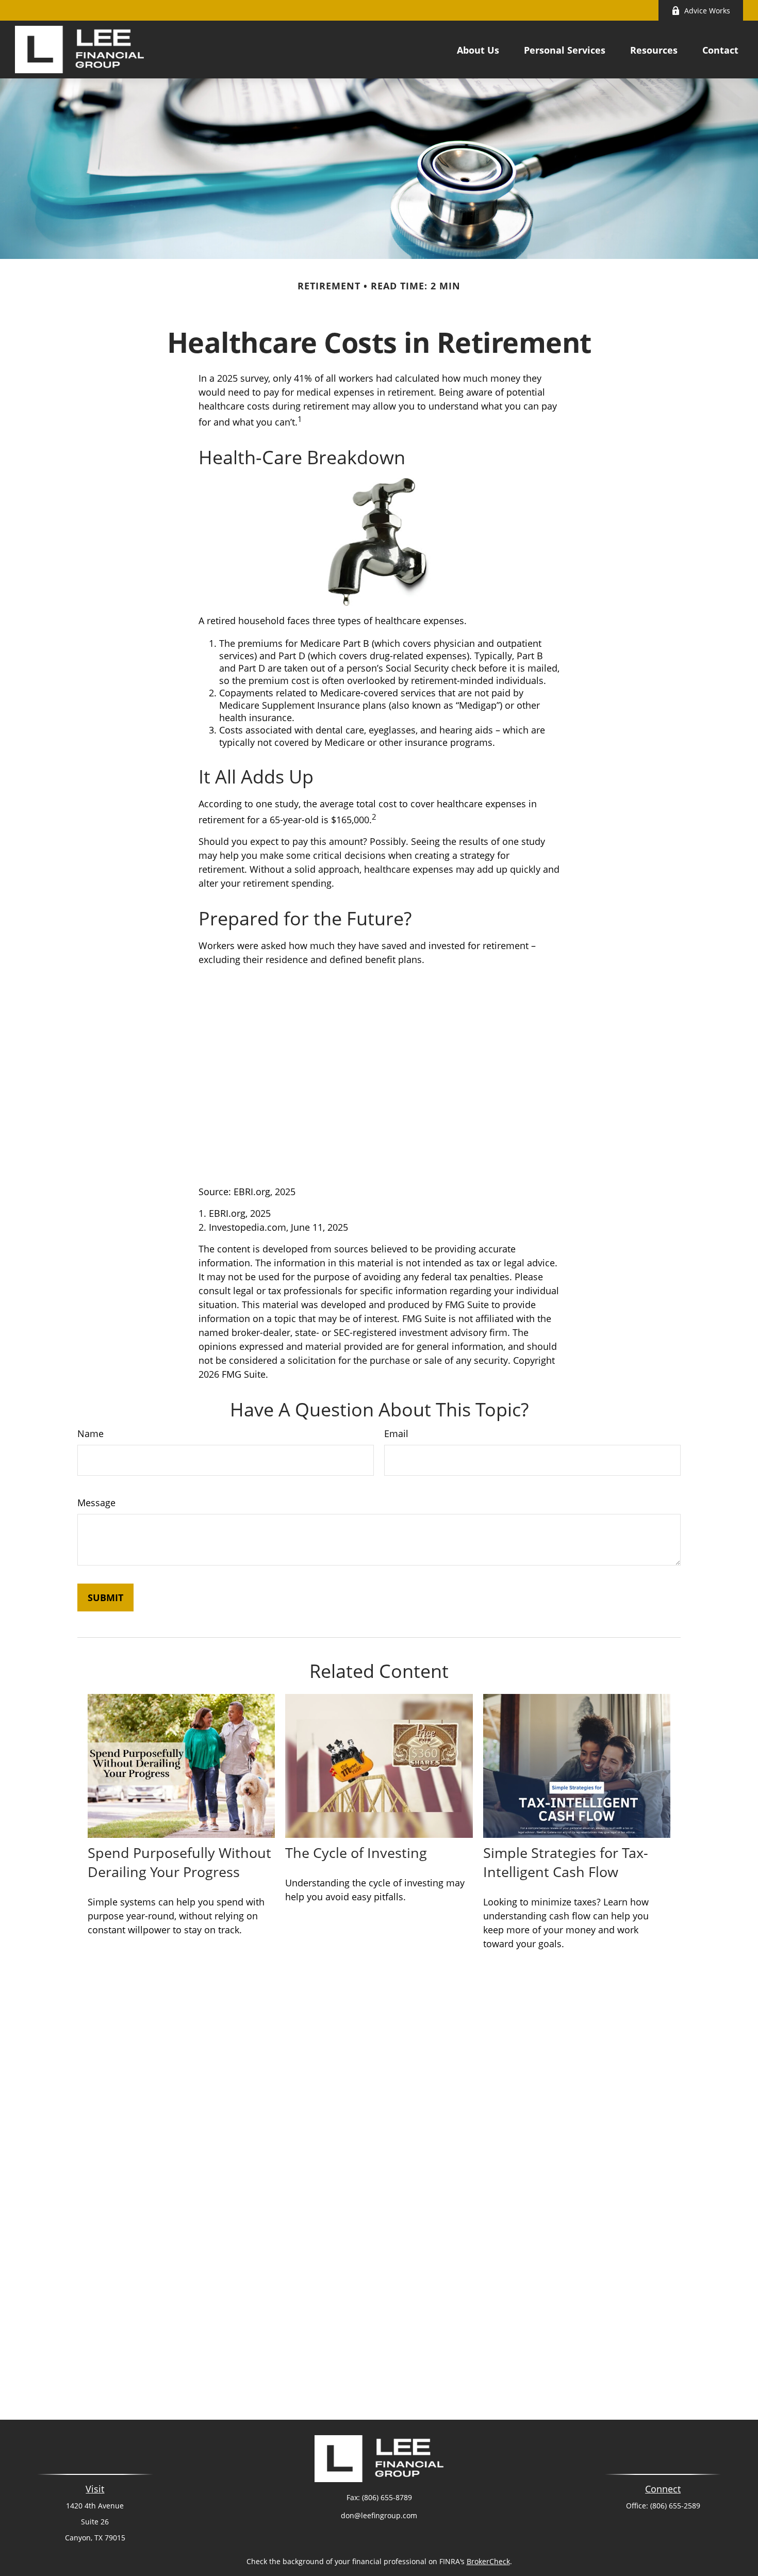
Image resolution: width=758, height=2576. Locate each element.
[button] (478, 50)
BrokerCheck (488, 2561)
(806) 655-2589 (675, 2506)
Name (90, 1433)
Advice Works (707, 11)
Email (396, 1433)
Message (96, 1503)
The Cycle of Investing (356, 1853)
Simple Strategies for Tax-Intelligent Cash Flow (566, 1862)
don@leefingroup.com (379, 2515)
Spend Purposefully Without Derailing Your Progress (179, 1862)
